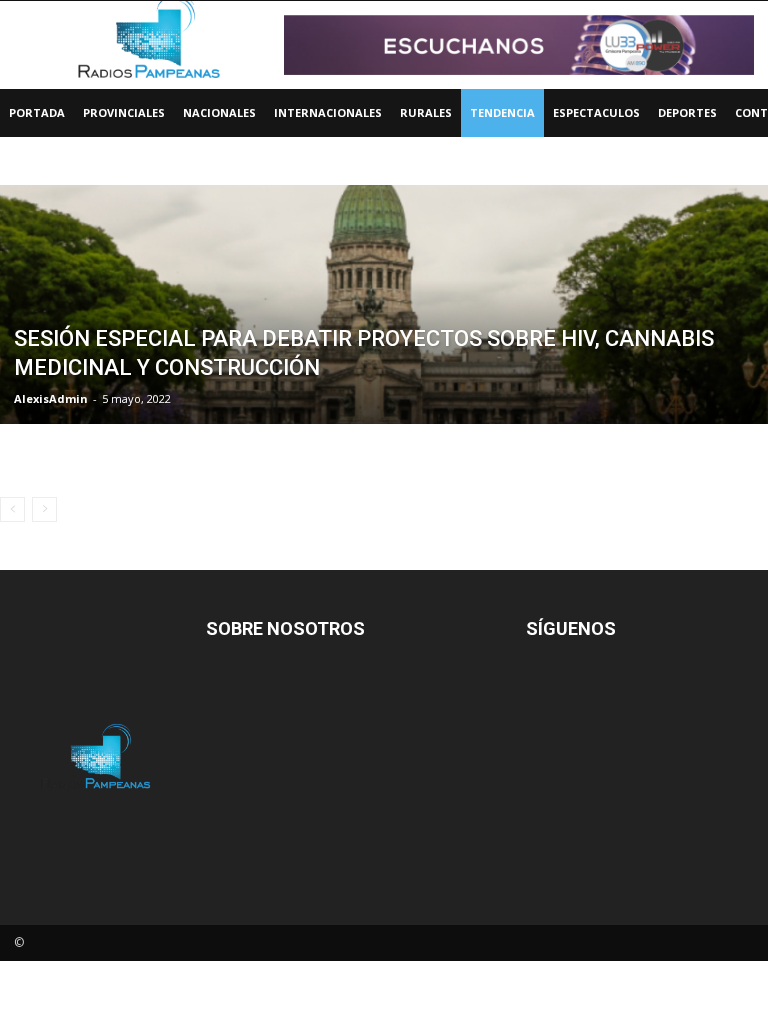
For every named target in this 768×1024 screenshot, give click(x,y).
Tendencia (502, 112)
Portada (37, 112)
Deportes (687, 112)
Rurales (426, 112)
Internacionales (328, 112)
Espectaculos (596, 112)
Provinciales (124, 112)
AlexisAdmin (51, 398)
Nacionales (219, 112)
